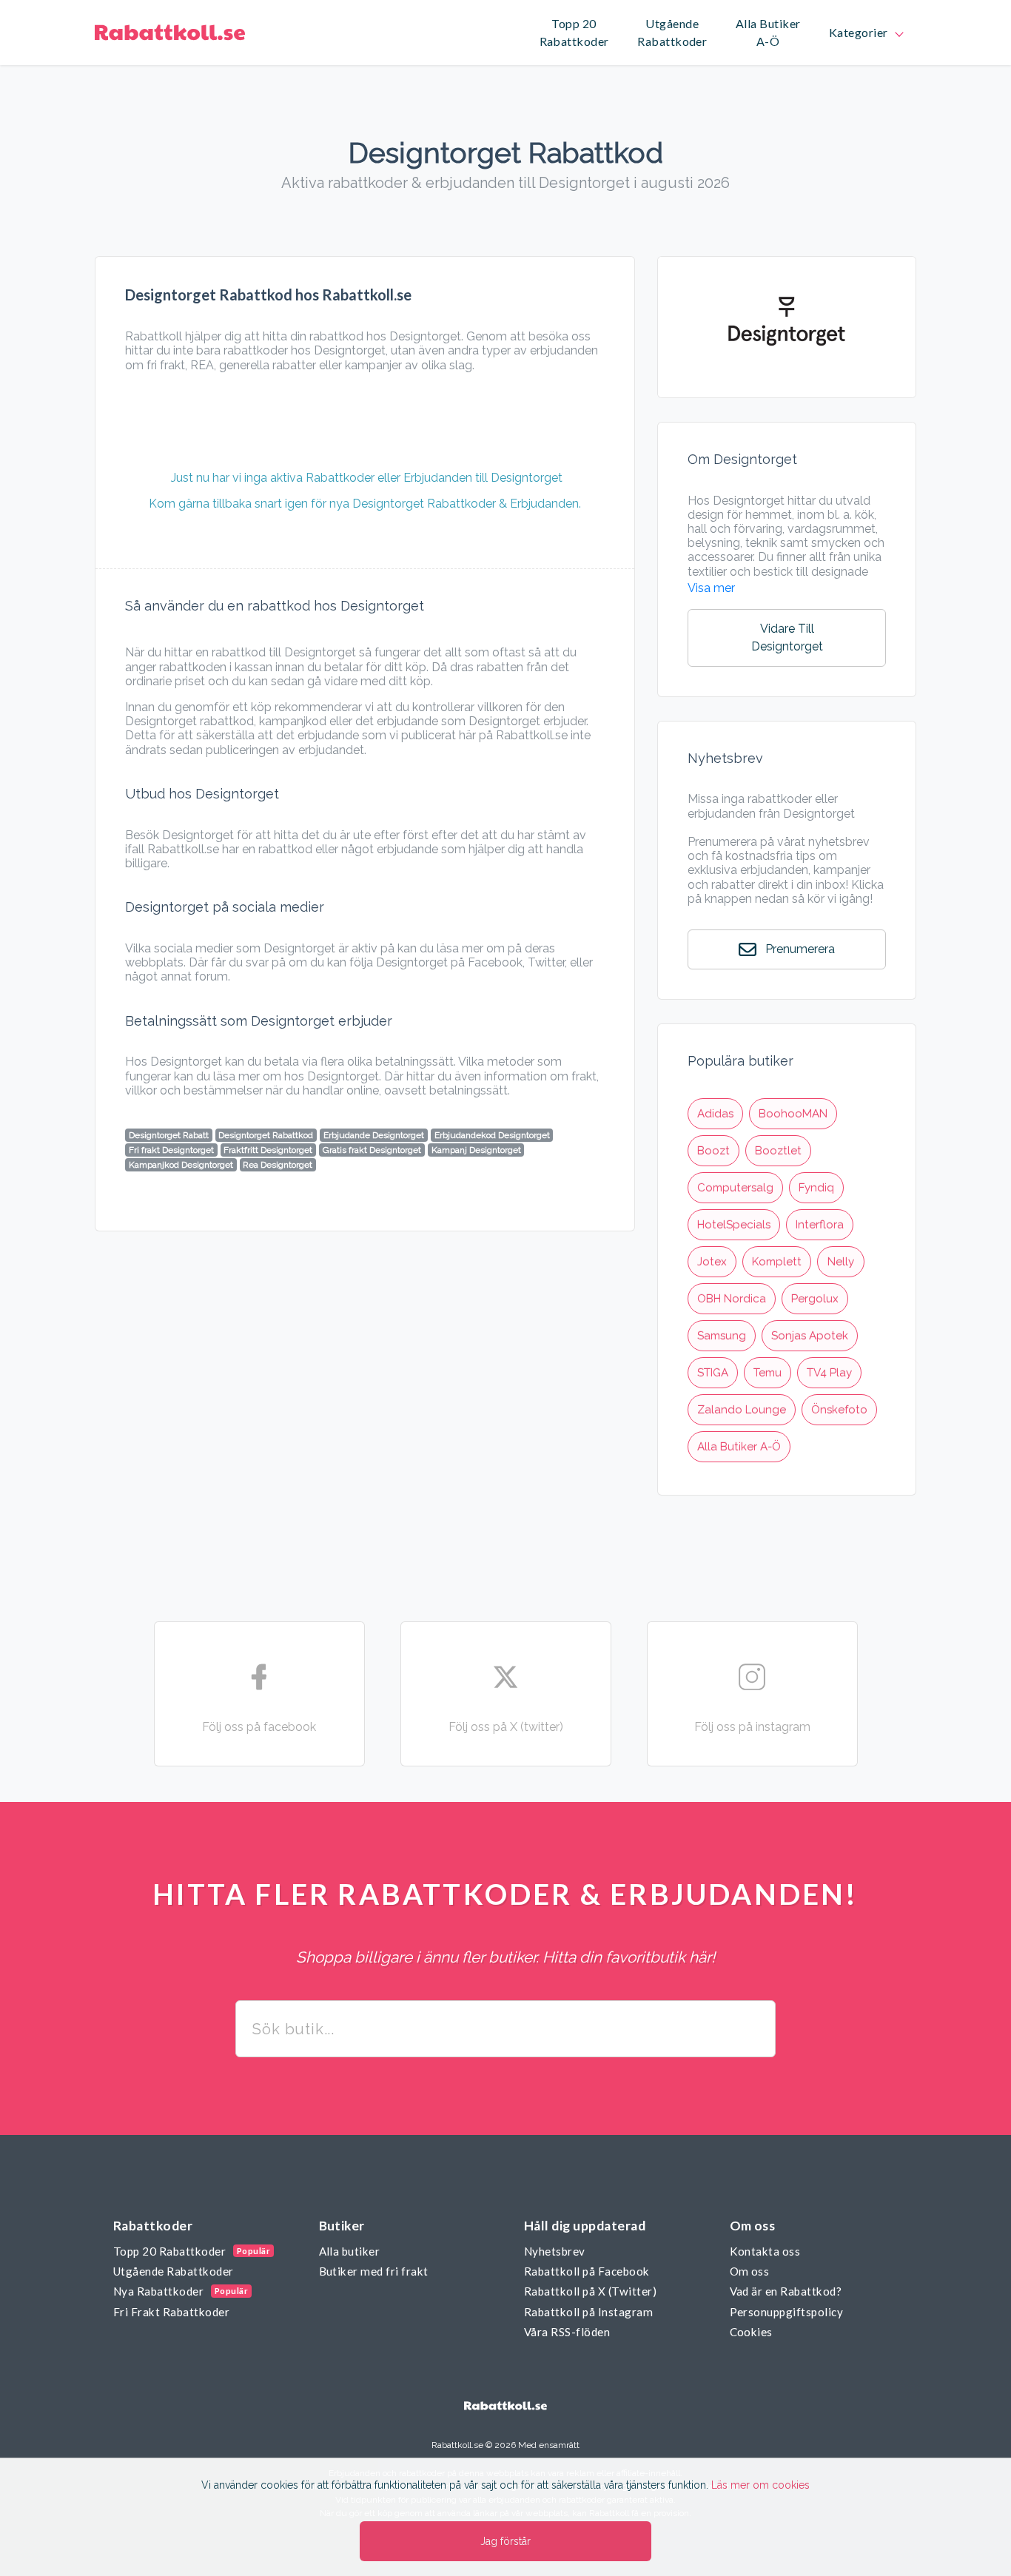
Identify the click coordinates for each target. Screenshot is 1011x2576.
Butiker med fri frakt (374, 2271)
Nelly (841, 1262)
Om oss (750, 2271)
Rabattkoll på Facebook (587, 2271)
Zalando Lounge (742, 1410)
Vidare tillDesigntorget (787, 638)
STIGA (713, 1373)
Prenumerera (799, 949)
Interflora (820, 1225)
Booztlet (778, 1151)
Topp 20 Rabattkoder (169, 2251)
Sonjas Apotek (810, 1336)
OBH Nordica (732, 1299)
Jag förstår (505, 2541)
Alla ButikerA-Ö (768, 33)
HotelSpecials (734, 1225)
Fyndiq (816, 1188)
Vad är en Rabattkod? (786, 2291)
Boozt (713, 1151)
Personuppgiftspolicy (787, 2312)
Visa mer (711, 588)
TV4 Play (829, 1373)
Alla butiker (350, 2251)
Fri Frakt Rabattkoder (171, 2312)
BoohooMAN (793, 1114)
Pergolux (815, 1299)
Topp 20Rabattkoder (574, 33)
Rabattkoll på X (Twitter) (590, 2291)
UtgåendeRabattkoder (672, 33)
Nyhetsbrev (555, 2251)
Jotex (712, 1262)
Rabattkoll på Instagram (588, 2312)
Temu (768, 1373)
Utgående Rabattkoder (174, 2271)
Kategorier (861, 32)
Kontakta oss (765, 2251)
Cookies (751, 2332)
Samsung (722, 1336)
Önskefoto (839, 1410)
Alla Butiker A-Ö (739, 1447)
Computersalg (735, 1188)
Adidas (715, 1114)
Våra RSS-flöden (567, 2332)
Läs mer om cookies (760, 2485)
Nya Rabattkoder (158, 2291)
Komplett (777, 1262)
